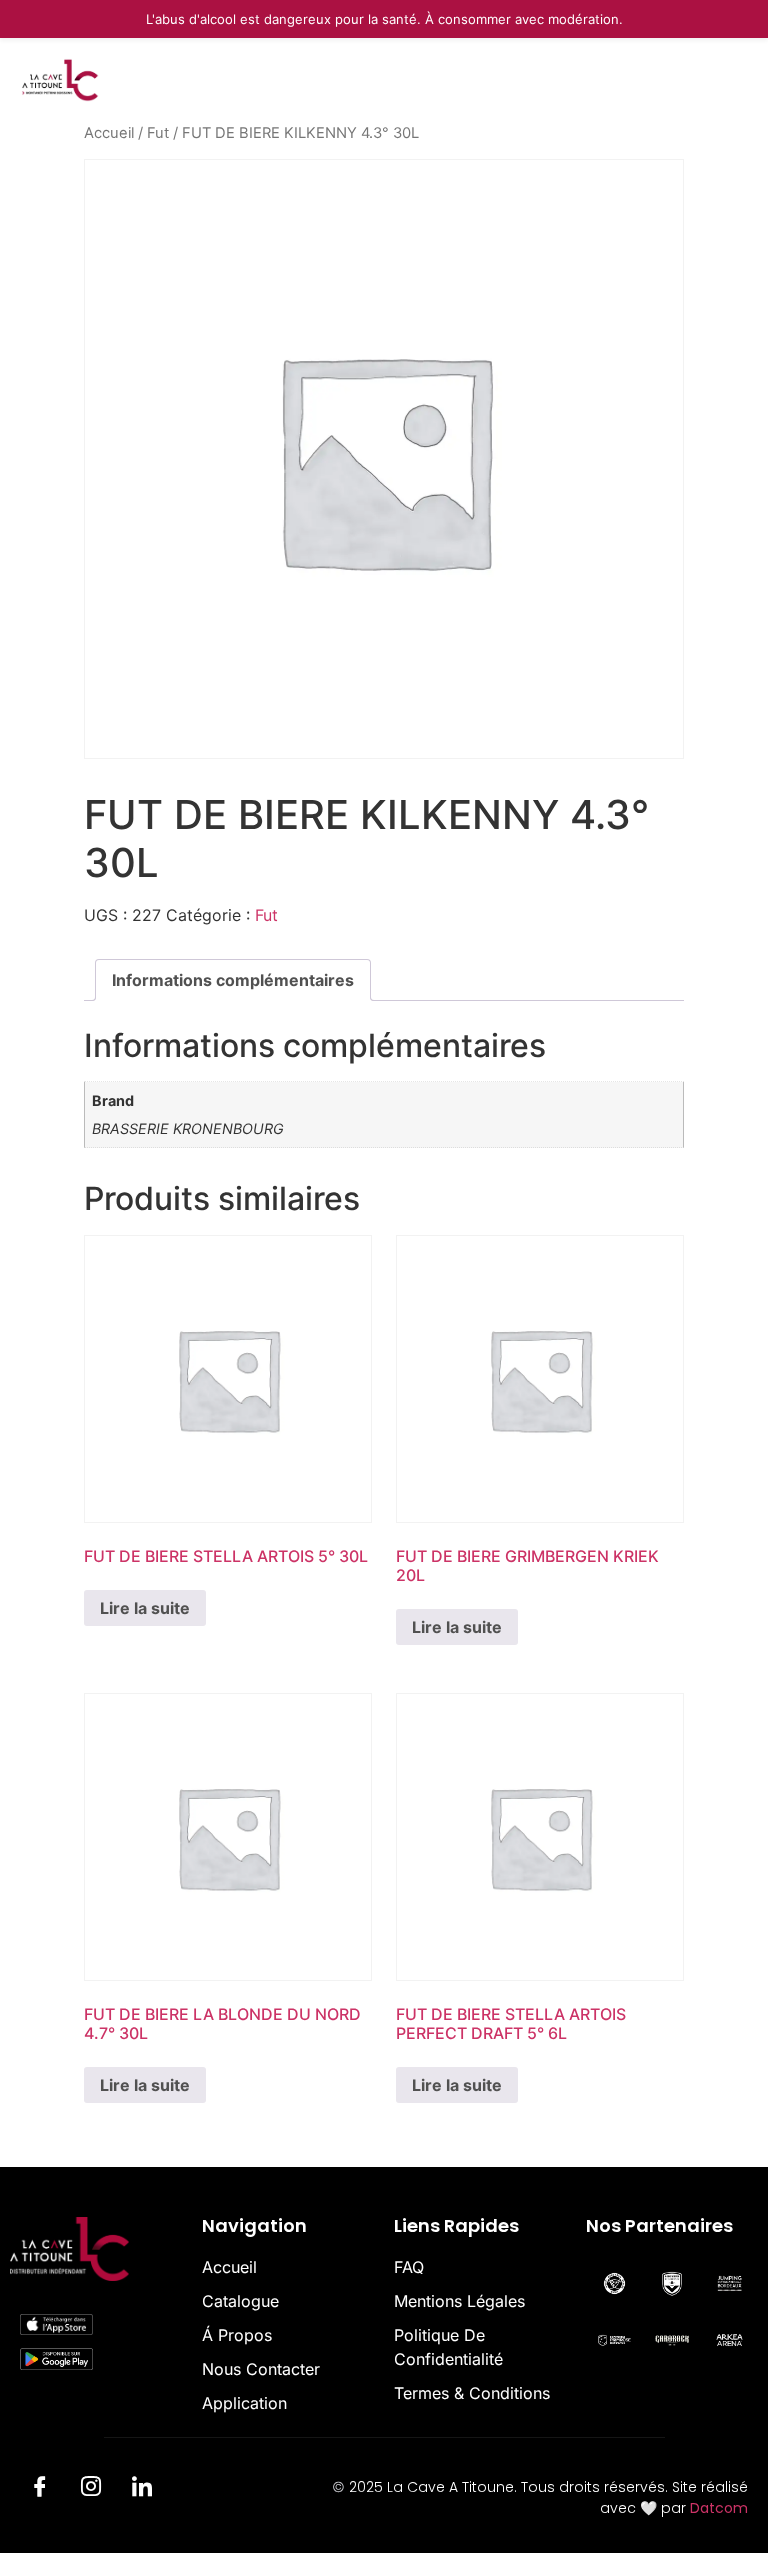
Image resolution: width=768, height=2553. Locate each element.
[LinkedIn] (142, 2490)
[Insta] (91, 2490)
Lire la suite (145, 1608)
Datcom (719, 2508)
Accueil (109, 133)
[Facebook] (40, 2490)
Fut (158, 133)
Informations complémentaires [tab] (233, 980)
